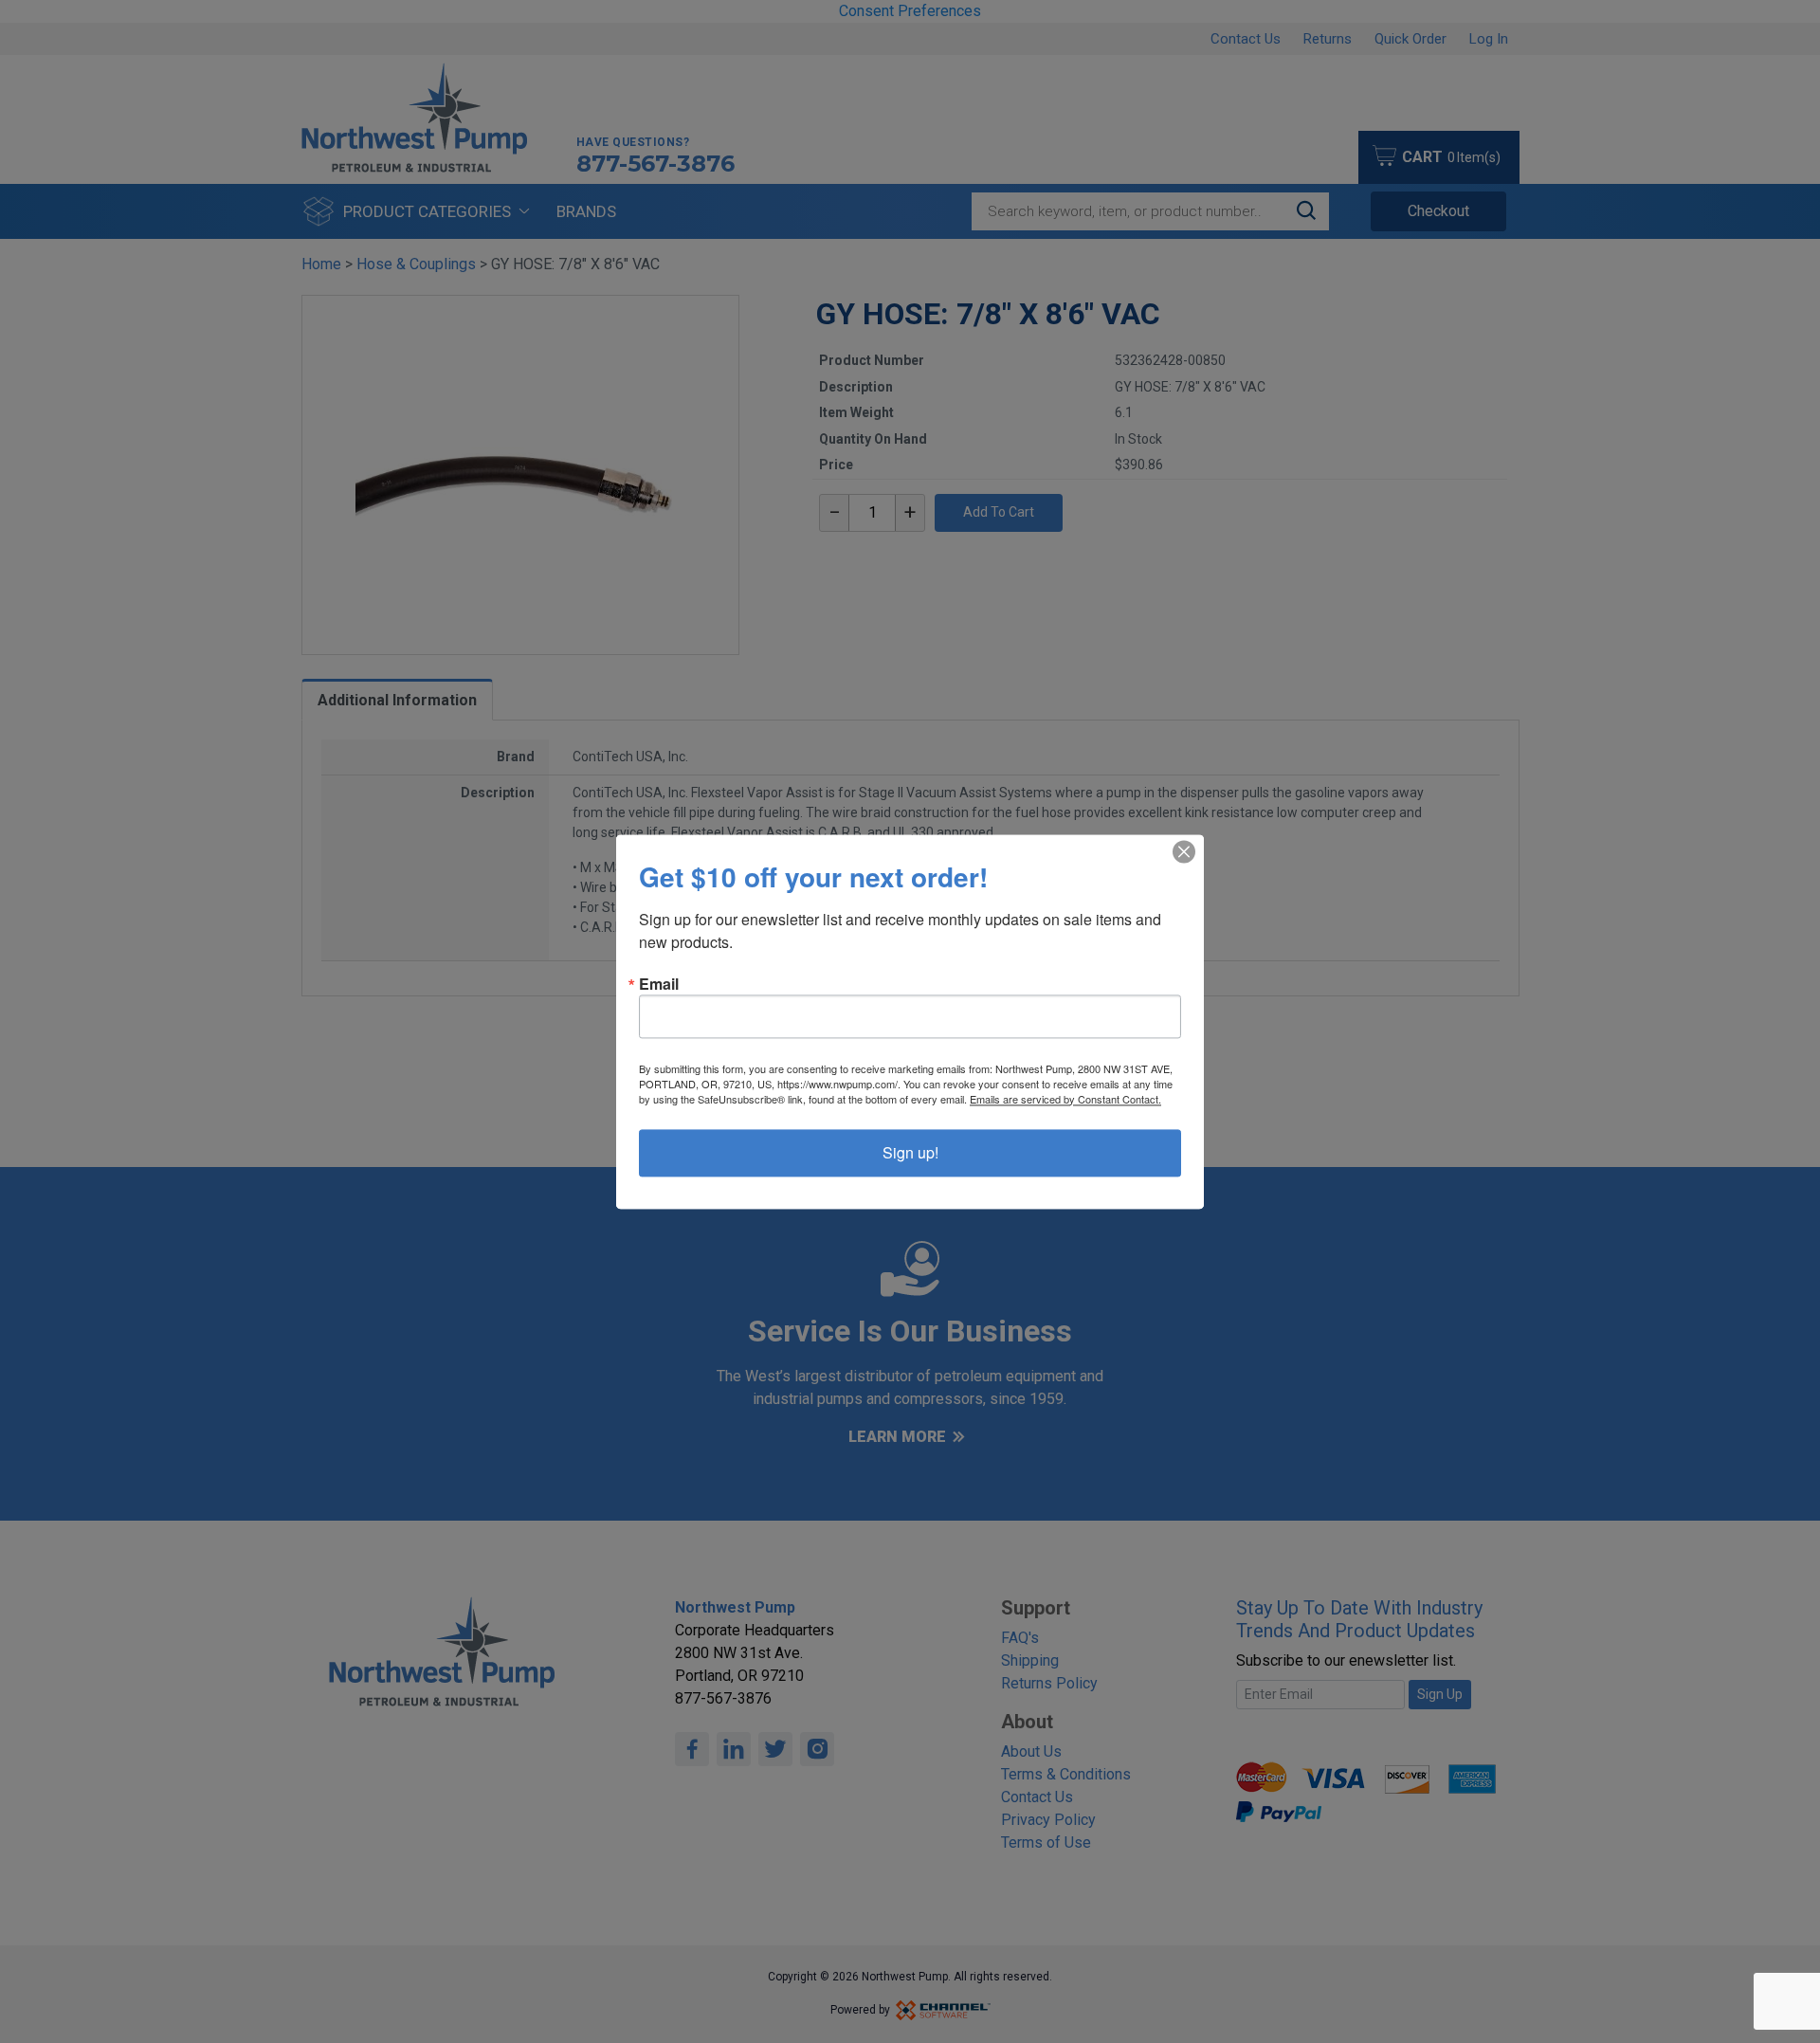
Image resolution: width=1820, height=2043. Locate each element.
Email (659, 984)
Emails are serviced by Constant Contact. (1065, 1099)
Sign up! (910, 1152)
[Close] (1184, 851)
